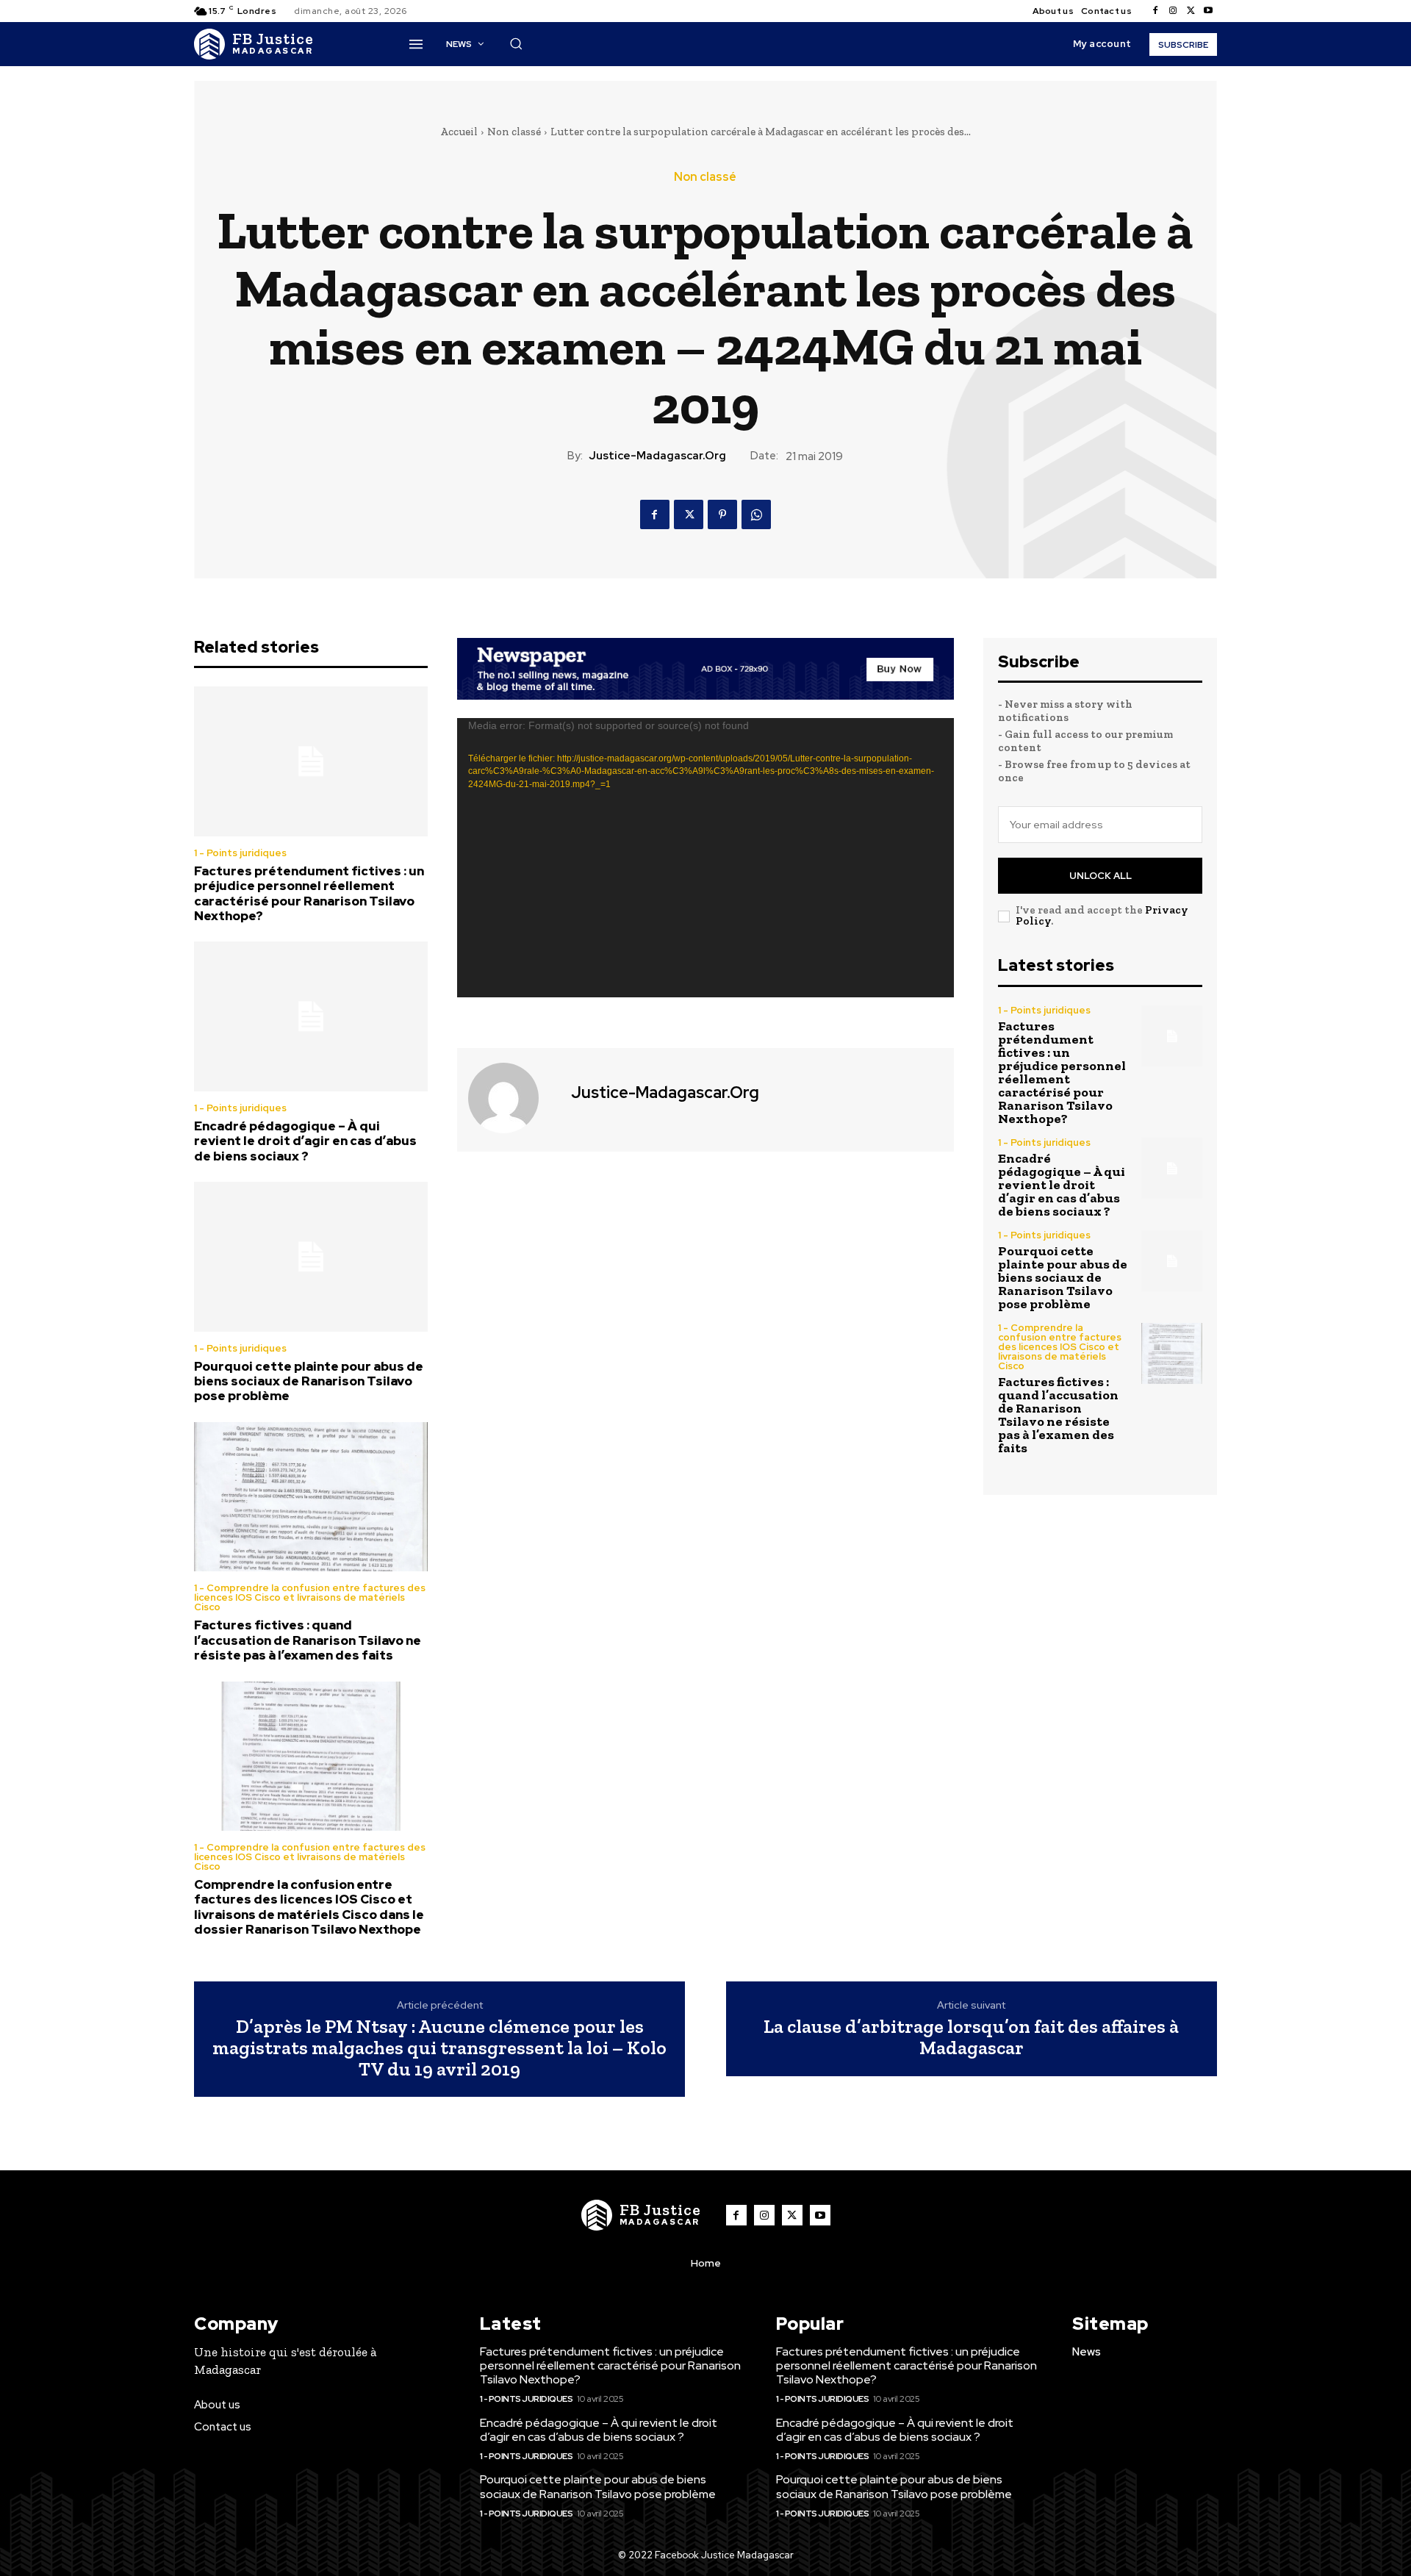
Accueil (459, 132)
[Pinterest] (722, 514)
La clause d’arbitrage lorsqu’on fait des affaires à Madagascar (971, 2037)
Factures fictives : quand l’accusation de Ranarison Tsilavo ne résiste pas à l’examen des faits (308, 1640)
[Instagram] (1173, 11)
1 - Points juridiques (240, 853)
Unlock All (1101, 876)
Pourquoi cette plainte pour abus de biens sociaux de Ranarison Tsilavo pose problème (309, 1381)
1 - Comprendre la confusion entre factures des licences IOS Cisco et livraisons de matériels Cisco (310, 1597)
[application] (705, 858)
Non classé (514, 132)
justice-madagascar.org (657, 456)
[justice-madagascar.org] (512, 1098)
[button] (516, 43)
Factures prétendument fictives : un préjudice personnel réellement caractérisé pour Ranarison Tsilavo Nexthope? (309, 893)
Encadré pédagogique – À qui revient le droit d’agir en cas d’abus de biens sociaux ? (305, 1141)
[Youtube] (1208, 11)
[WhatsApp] (756, 514)
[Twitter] (1191, 11)
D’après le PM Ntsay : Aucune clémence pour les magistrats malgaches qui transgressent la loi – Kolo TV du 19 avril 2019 (439, 2048)
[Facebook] (1155, 11)
